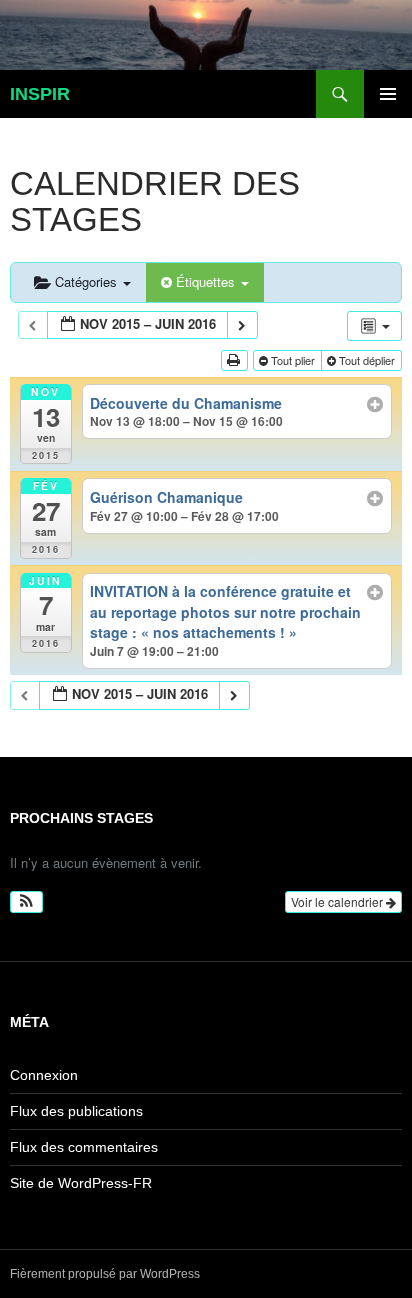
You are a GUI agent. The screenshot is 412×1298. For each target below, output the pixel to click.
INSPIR (40, 94)
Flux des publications (76, 1111)
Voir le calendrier (338, 901)
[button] (26, 902)
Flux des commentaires (84, 1147)
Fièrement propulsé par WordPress (105, 1274)
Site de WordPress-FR (81, 1183)
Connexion (44, 1075)
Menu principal (388, 94)
